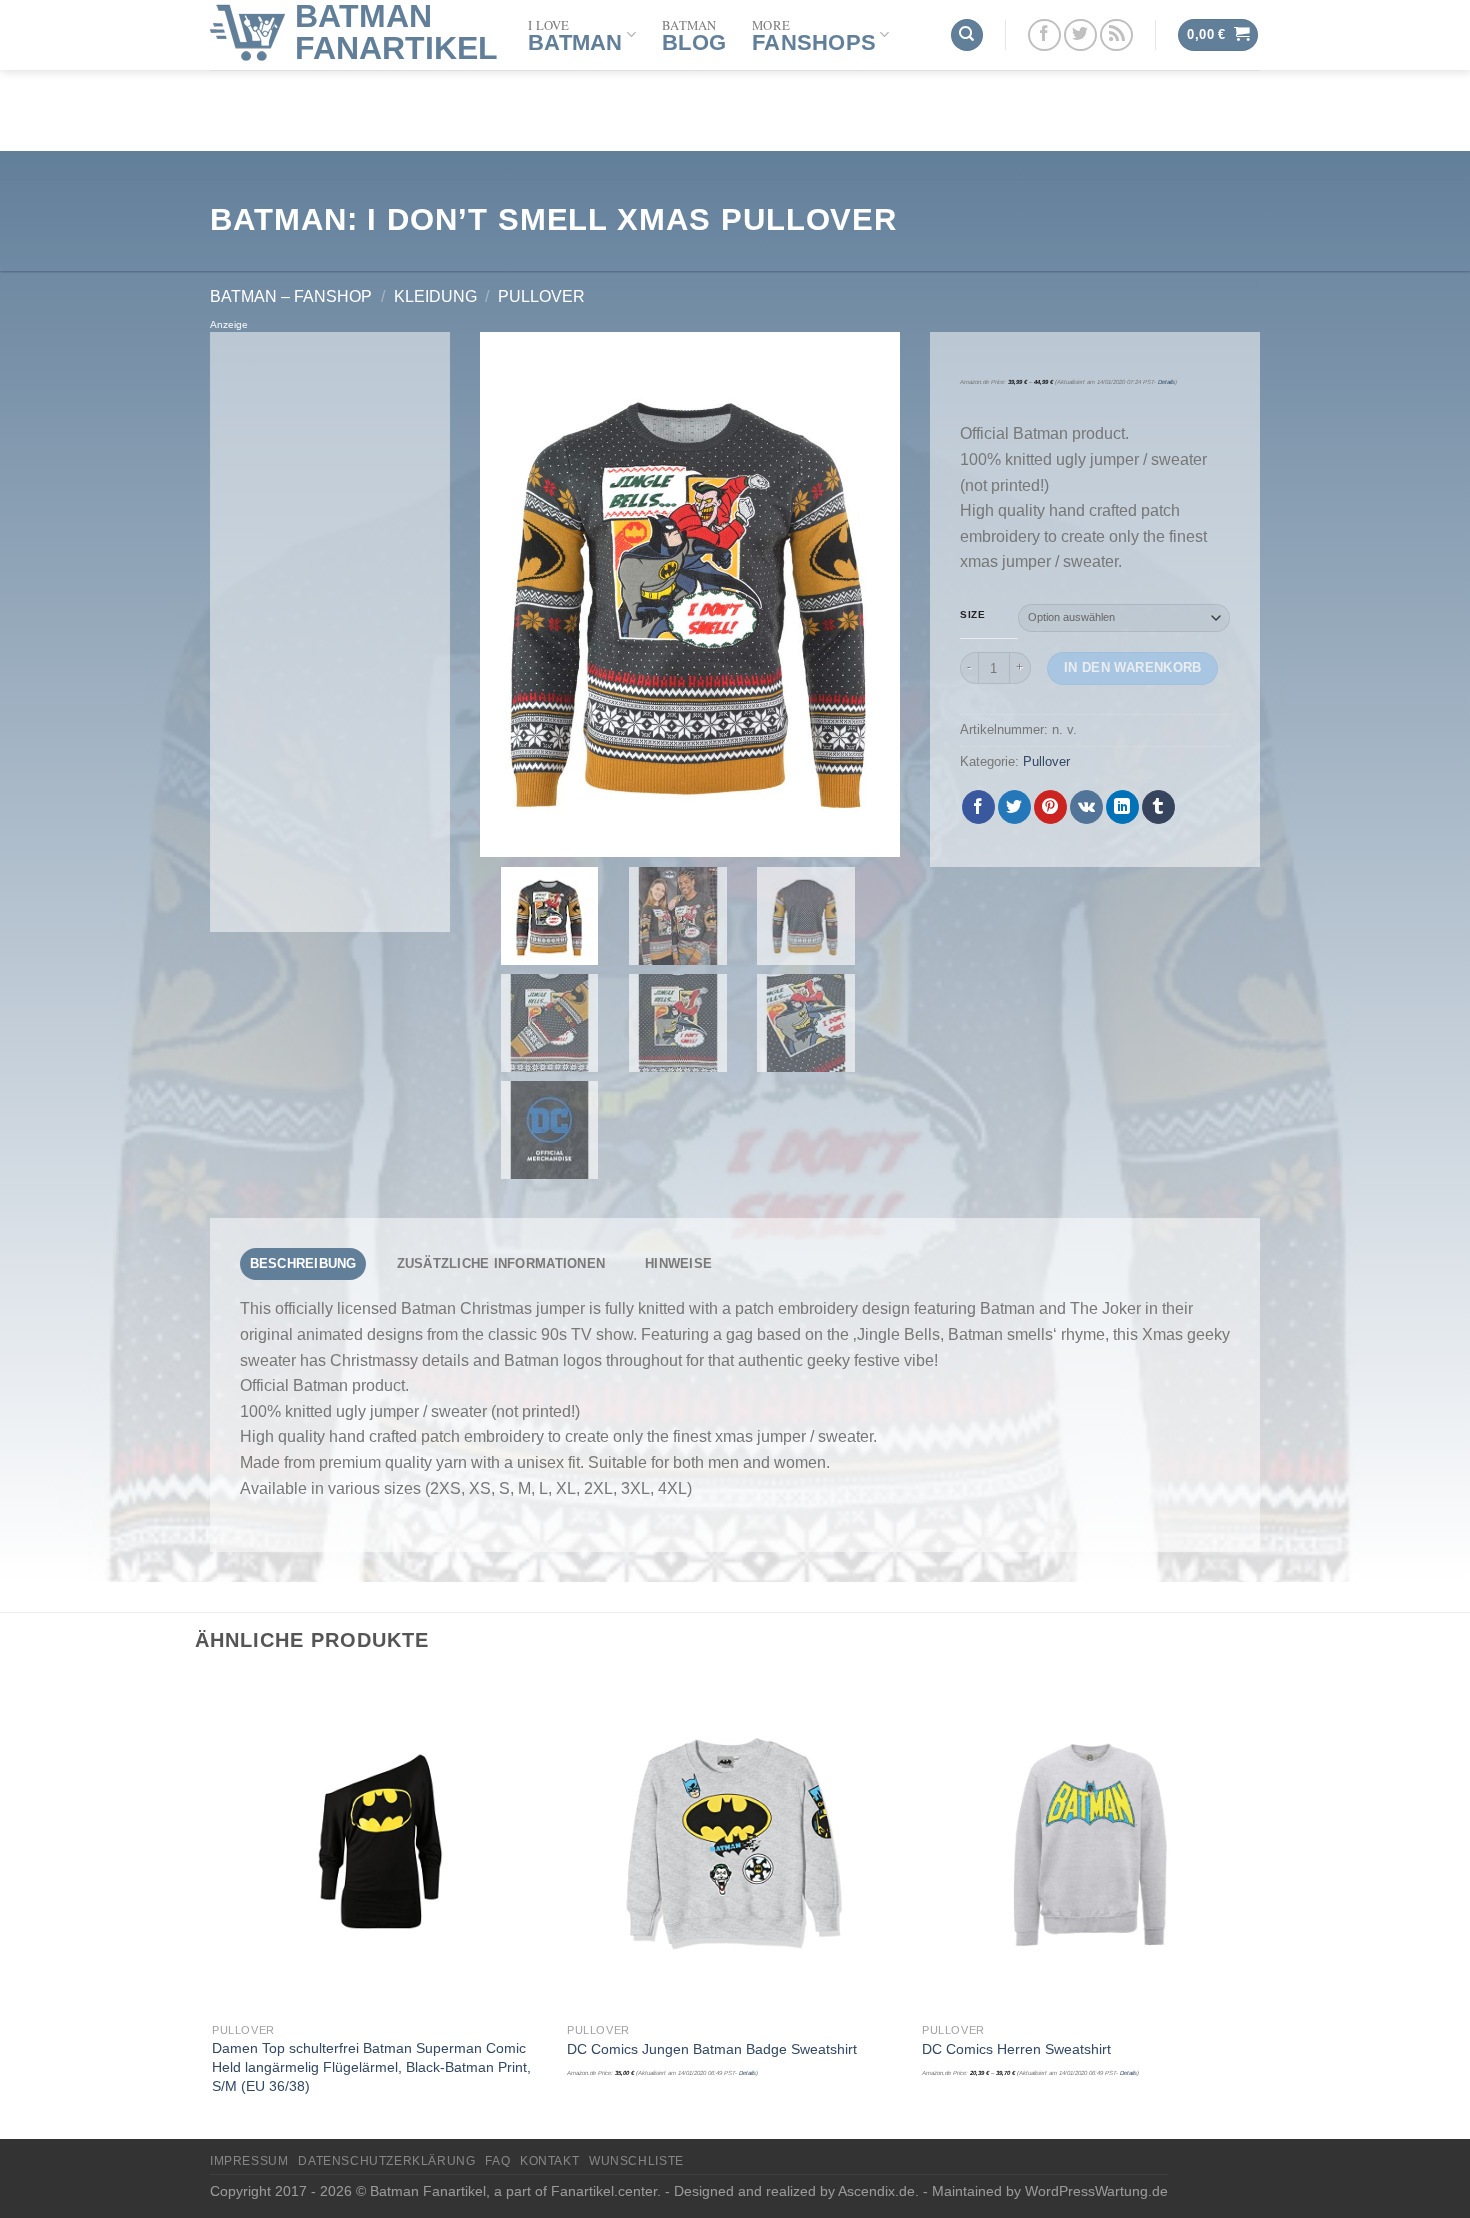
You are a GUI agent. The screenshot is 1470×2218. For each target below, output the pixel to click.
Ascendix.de (876, 2191)
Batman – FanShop (291, 296)
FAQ (497, 2161)
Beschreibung (303, 1263)
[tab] (303, 1264)
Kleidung (435, 296)
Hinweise (678, 1263)
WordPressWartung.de (1096, 2191)
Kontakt (549, 2161)
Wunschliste (636, 2161)
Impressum (249, 2161)
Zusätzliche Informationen (501, 1263)
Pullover (541, 296)
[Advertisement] (330, 632)
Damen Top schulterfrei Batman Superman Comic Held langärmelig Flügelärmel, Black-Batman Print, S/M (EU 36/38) (371, 2066)
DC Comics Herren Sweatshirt (1016, 2049)
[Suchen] (967, 35)
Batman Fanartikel (396, 32)
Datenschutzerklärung (386, 2161)
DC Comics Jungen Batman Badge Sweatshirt (712, 2049)
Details (1166, 382)
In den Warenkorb (1133, 667)
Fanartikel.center (604, 2191)
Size (972, 615)
